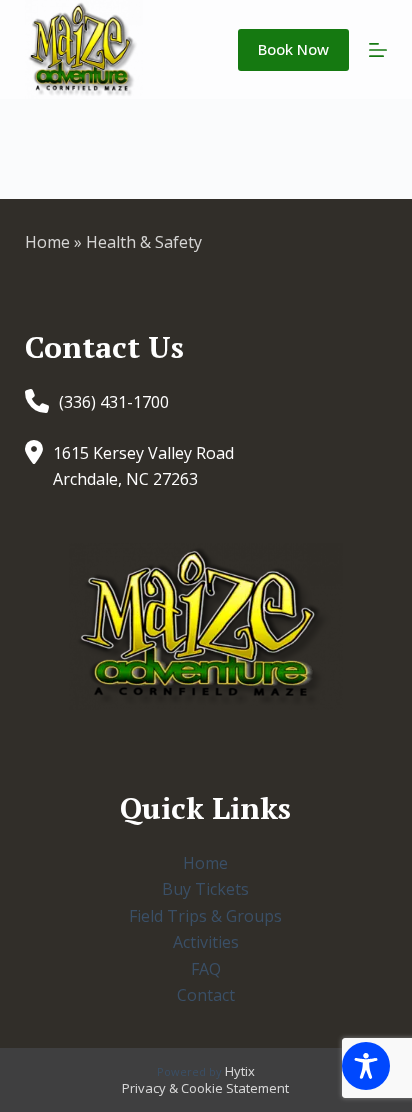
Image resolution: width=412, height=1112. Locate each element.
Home (47, 242)
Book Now (293, 49)
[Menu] (378, 50)
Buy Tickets (205, 889)
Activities (206, 942)
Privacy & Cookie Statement (205, 1088)
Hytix (240, 1071)
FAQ (206, 969)
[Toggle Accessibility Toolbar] (366, 1066)
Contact (206, 995)
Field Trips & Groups (205, 916)
